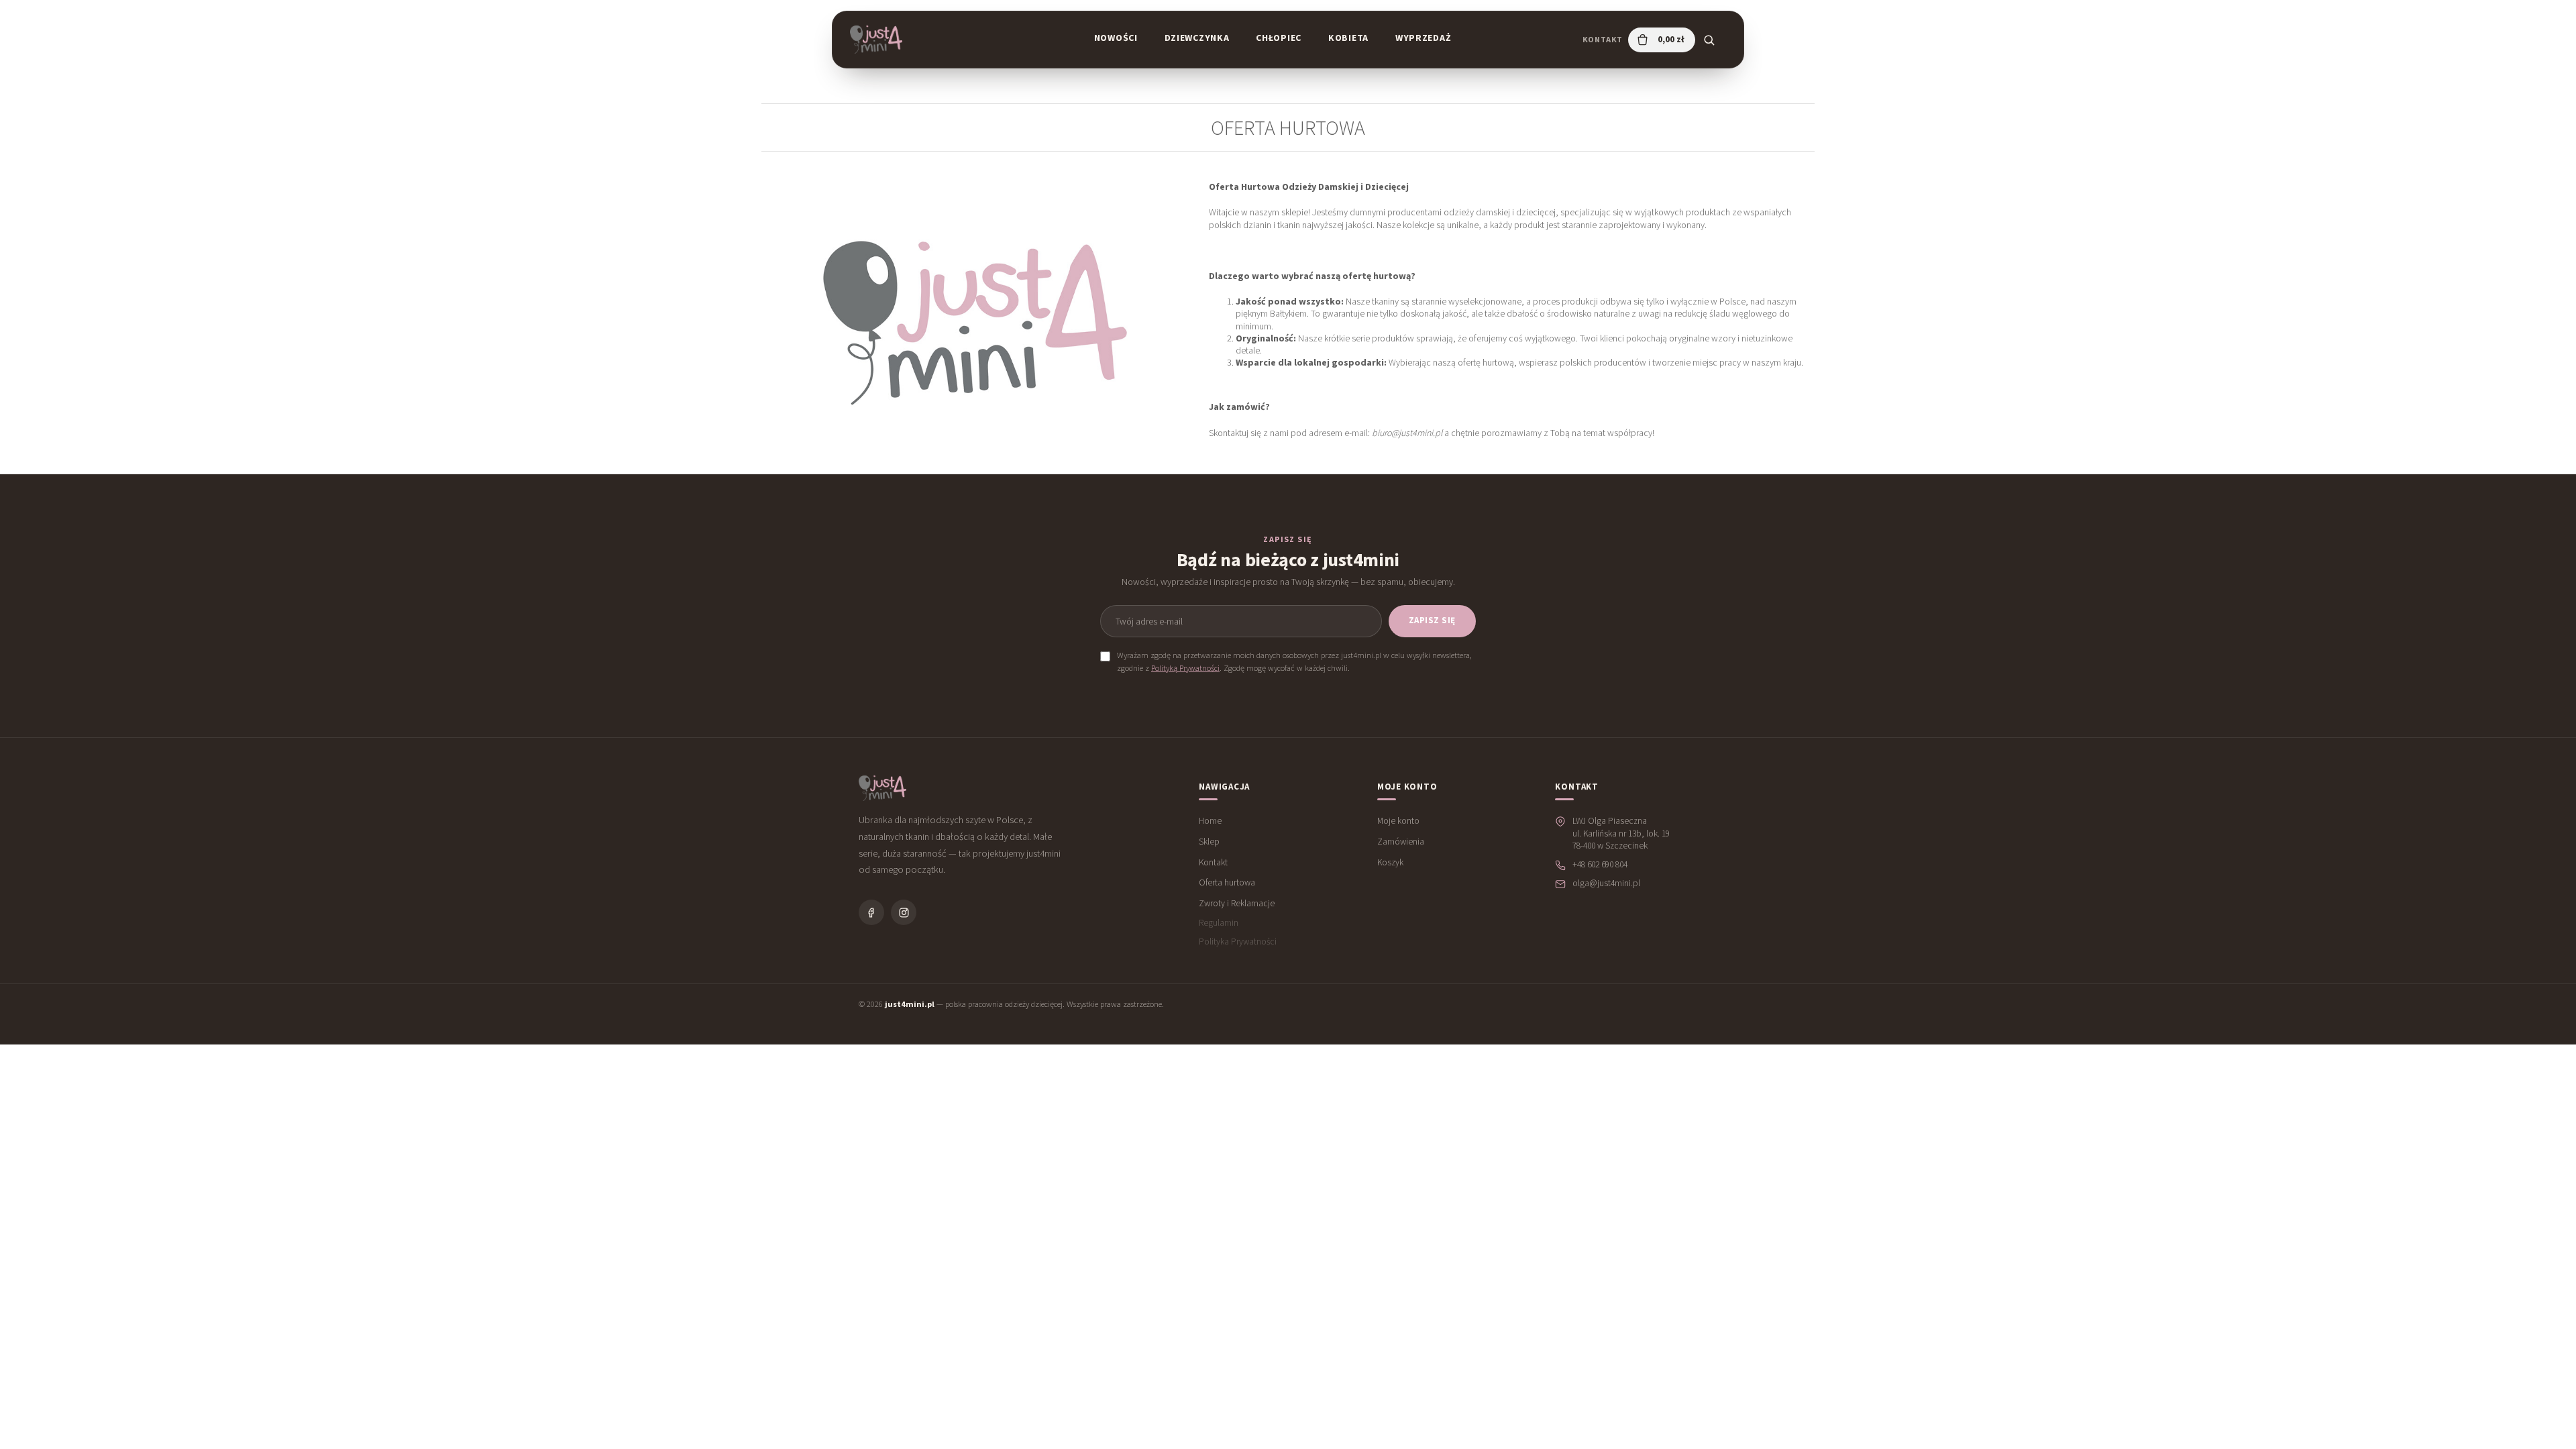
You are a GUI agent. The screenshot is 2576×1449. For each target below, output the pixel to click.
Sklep (1209, 842)
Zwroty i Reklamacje (1237, 903)
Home (1210, 821)
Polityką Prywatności (1185, 668)
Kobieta (1348, 38)
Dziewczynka (1197, 38)
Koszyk (1390, 862)
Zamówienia (1401, 842)
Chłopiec (1279, 38)
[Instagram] (904, 912)
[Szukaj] (1709, 40)
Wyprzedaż (1423, 38)
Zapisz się (1432, 620)
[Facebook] (871, 912)
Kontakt (1603, 39)
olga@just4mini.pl (1606, 883)
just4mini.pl (910, 1004)
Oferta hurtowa (1227, 882)
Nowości (1116, 38)
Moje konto (1398, 821)
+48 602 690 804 (1600, 864)
